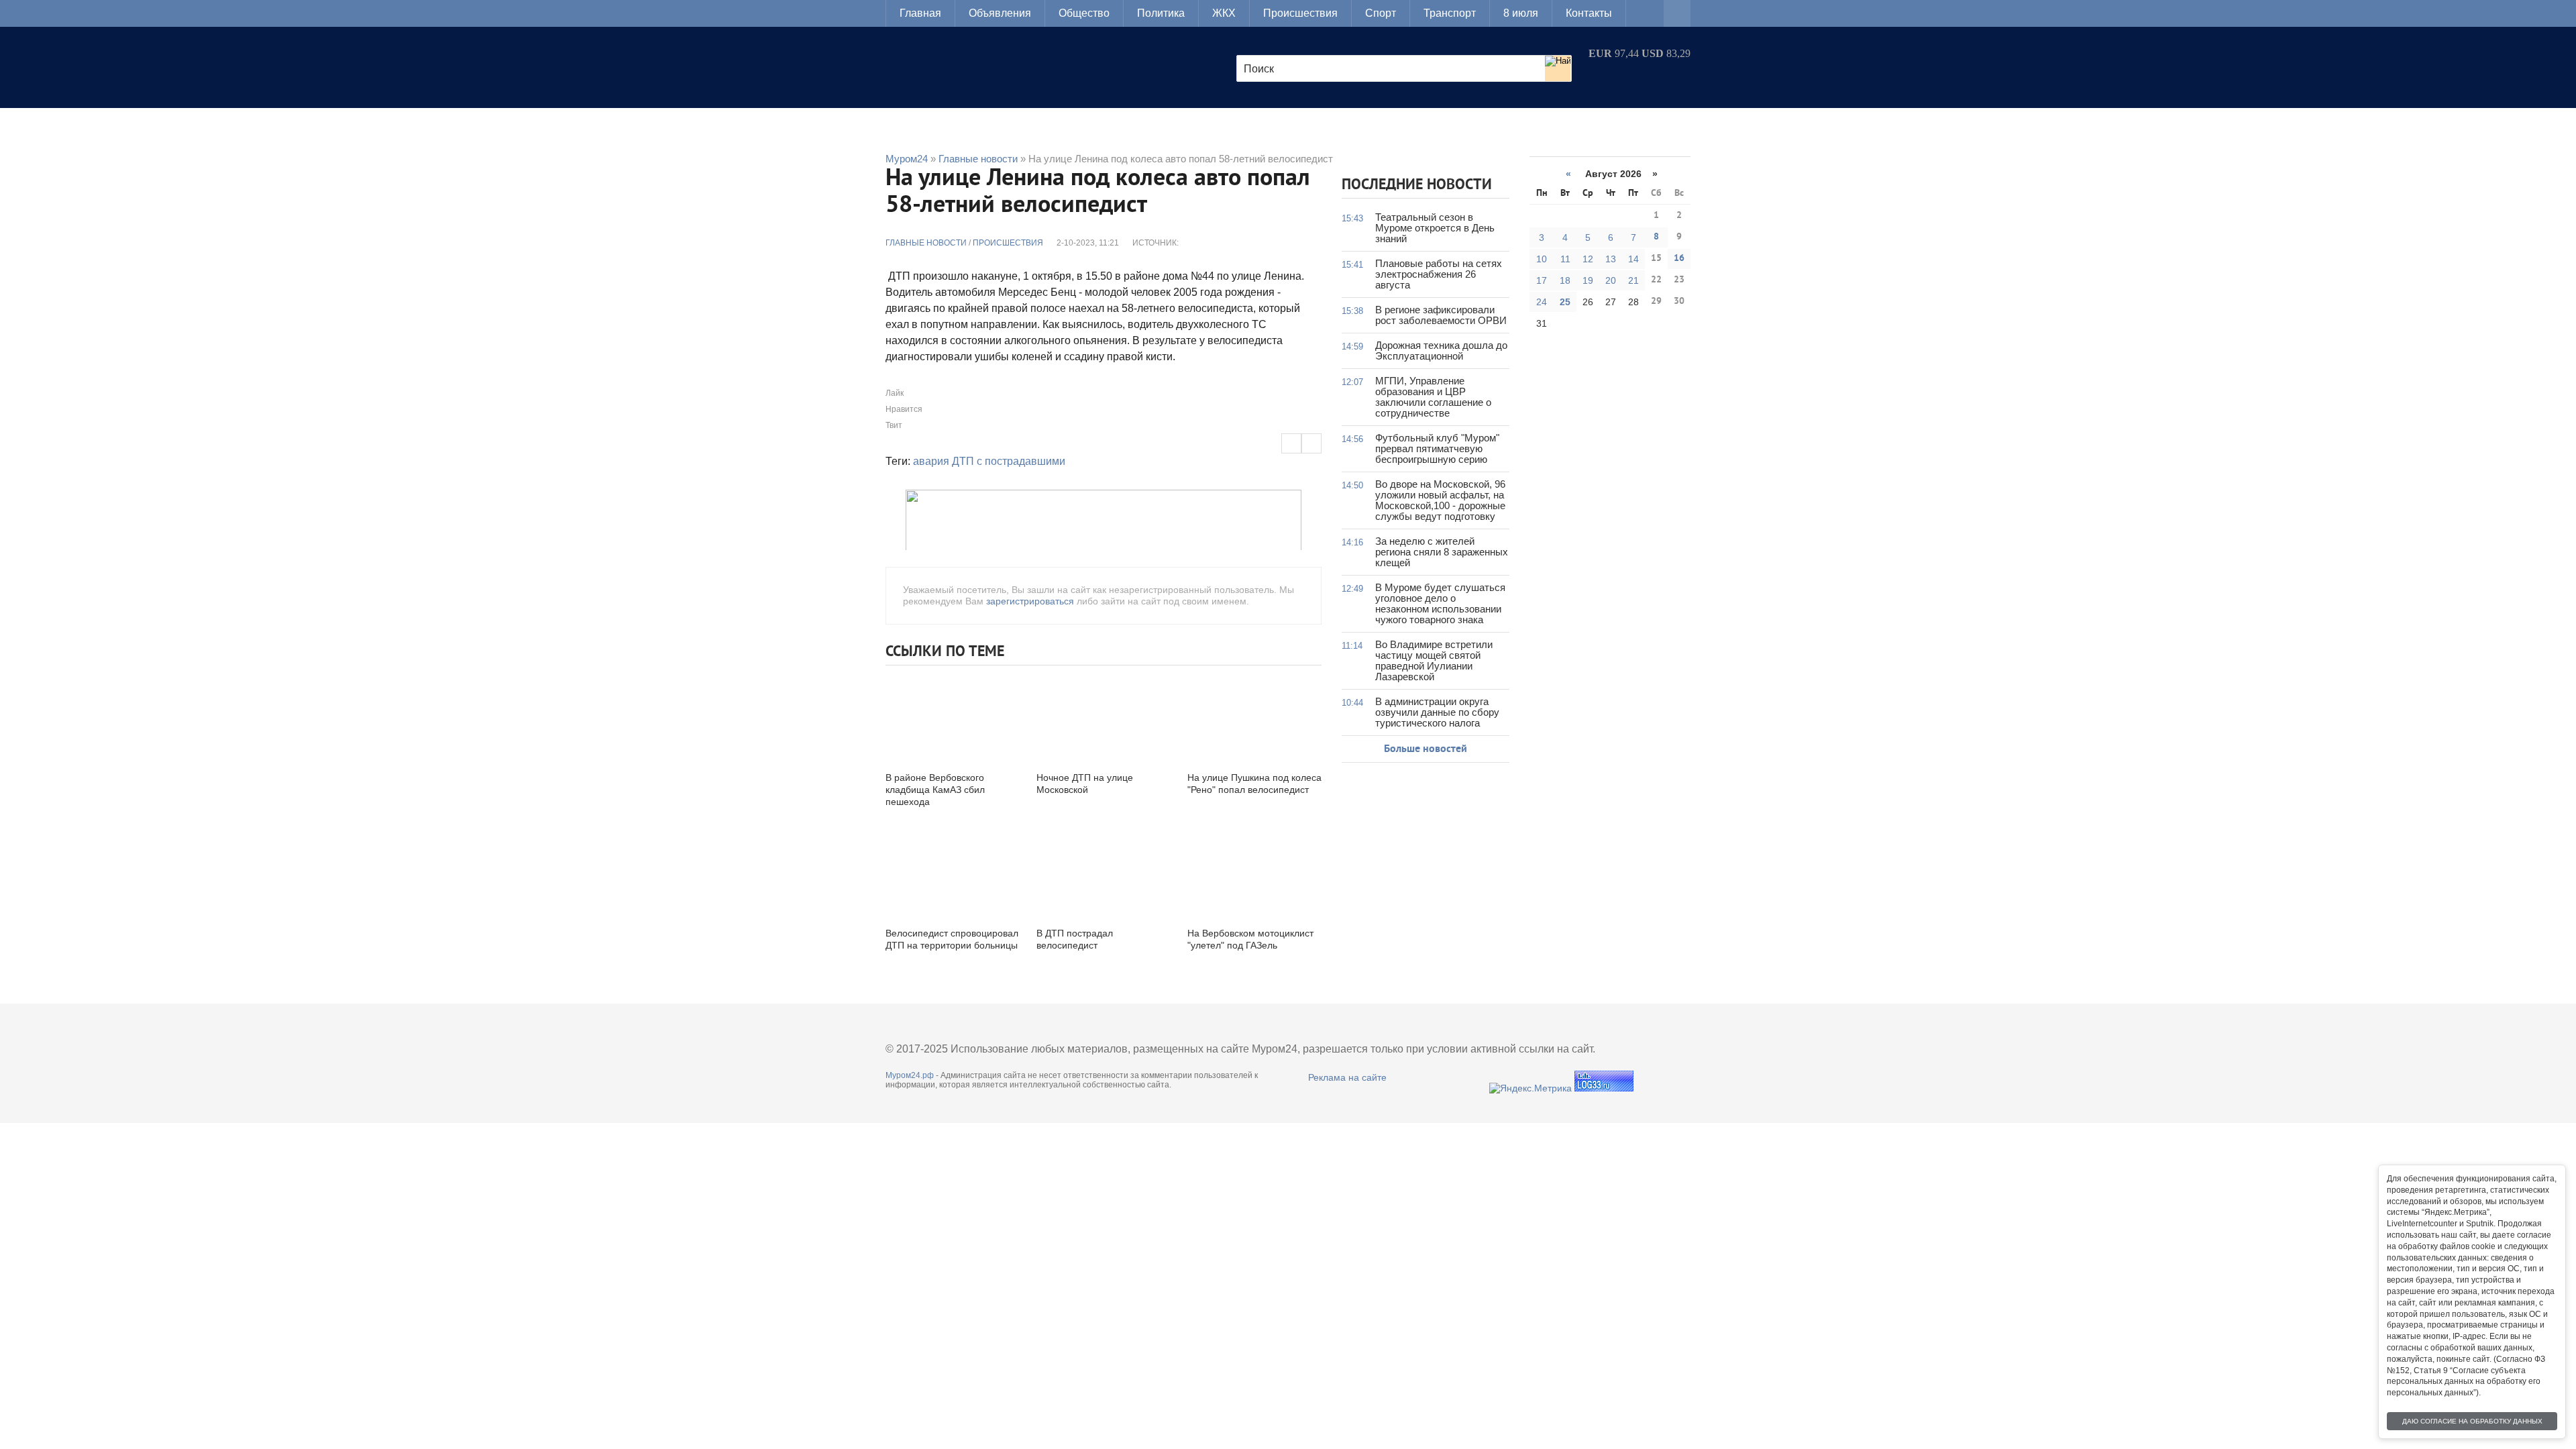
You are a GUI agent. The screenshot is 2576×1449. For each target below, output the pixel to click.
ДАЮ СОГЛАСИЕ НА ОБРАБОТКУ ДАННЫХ (2472, 1421)
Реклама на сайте (1347, 1077)
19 (1588, 280)
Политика (1161, 13)
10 (1542, 259)
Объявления (1000, 13)
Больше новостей (1426, 749)
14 (1633, 259)
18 (1565, 280)
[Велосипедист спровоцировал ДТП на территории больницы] (953, 872)
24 (1542, 302)
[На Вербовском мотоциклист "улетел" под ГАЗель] (1254, 872)
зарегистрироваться (1030, 601)
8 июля (1521, 13)
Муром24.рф (910, 1075)
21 (1633, 280)
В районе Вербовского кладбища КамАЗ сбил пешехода (935, 790)
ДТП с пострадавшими (1009, 461)
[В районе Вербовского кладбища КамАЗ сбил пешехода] (953, 717)
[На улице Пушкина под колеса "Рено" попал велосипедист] (1254, 717)
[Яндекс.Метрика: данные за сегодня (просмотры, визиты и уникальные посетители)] (1531, 1088)
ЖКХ (1224, 13)
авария (931, 461)
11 (1565, 259)
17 (1542, 280)
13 (1611, 259)
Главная (920, 13)
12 (1588, 259)
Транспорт (1450, 13)
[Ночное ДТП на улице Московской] (1104, 717)
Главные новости (926, 243)
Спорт (1381, 13)
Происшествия (1300, 13)
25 (1565, 302)
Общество (1084, 13)
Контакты (1589, 13)
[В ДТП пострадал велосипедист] (1104, 872)
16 (1679, 259)
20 (1611, 280)
